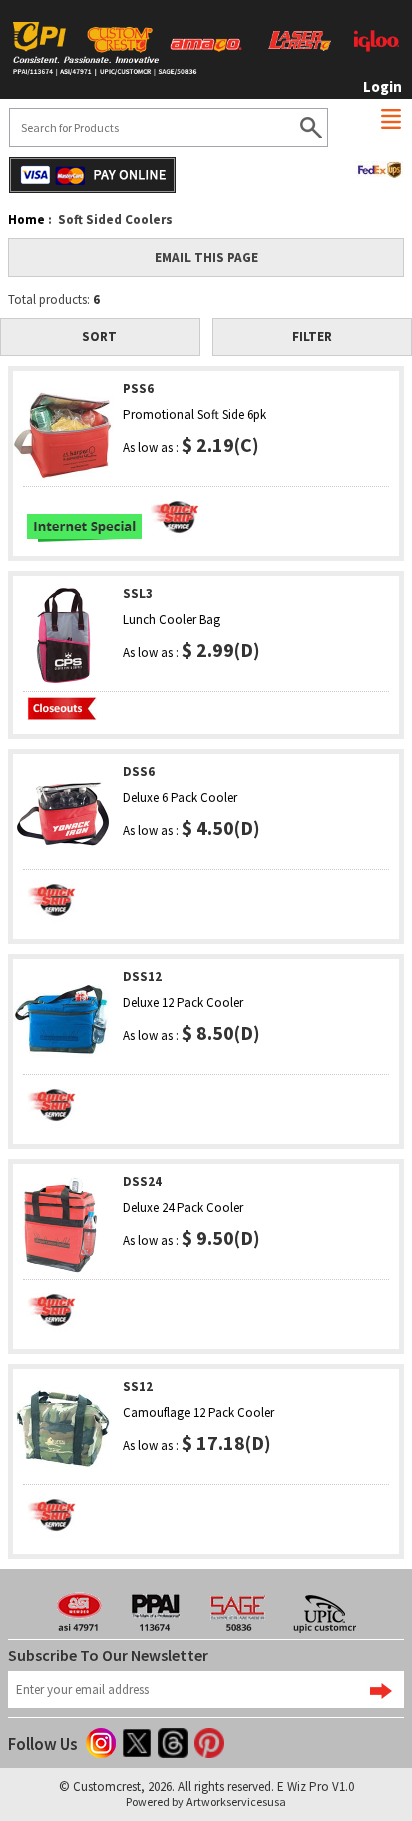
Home (26, 219)
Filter (312, 336)
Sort (99, 336)
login (382, 86)
